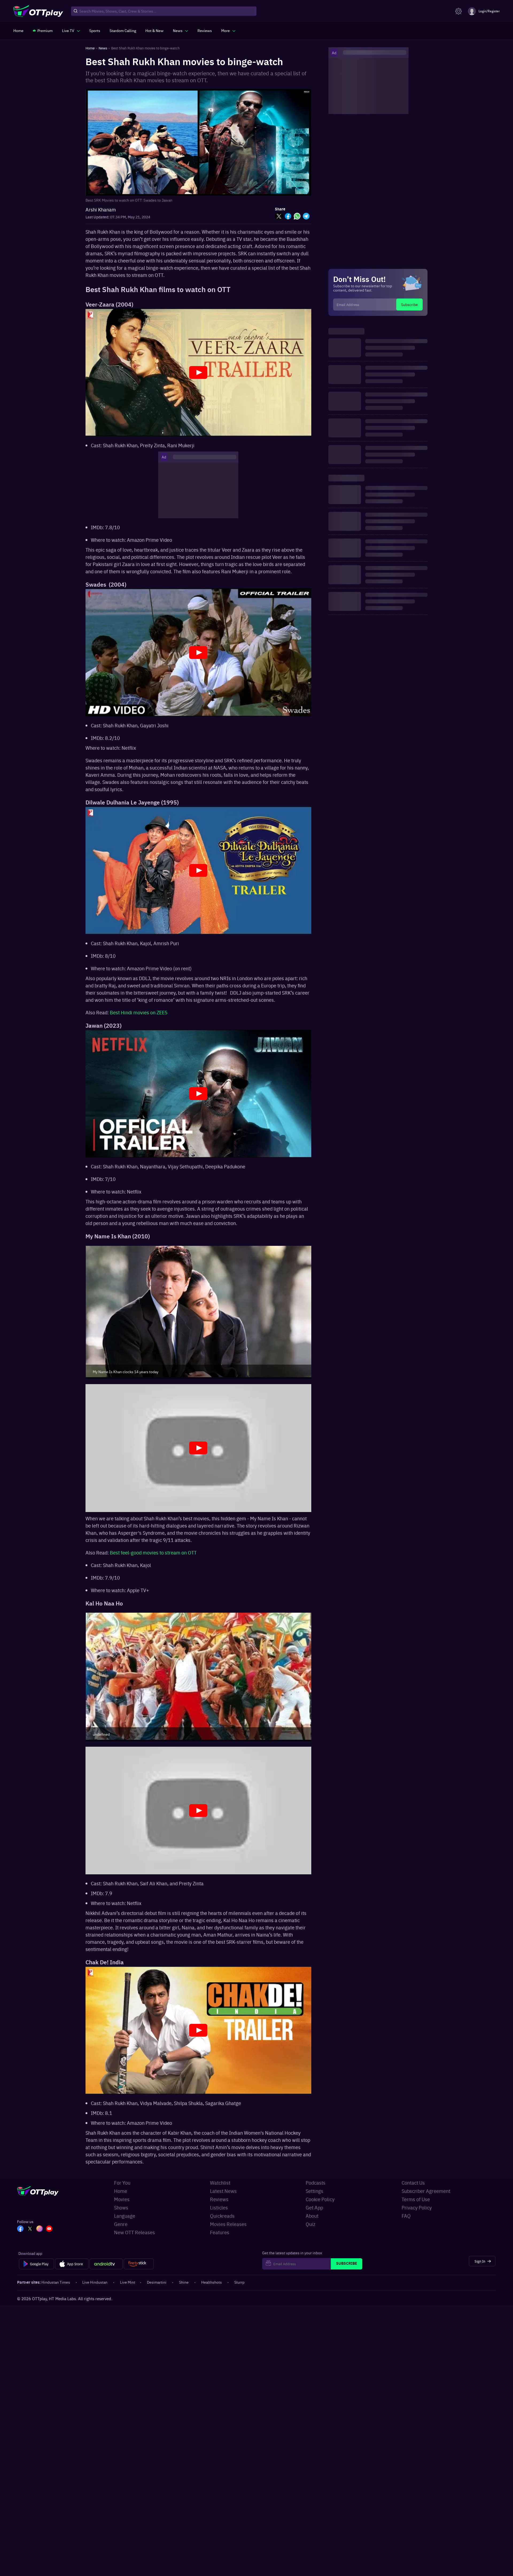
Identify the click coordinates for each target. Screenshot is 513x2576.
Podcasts (316, 2183)
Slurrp (239, 2282)
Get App (314, 2207)
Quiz (310, 2224)
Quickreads (222, 2216)
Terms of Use (416, 2199)
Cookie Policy (320, 2199)
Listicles (219, 2207)
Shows (121, 2207)
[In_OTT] (40, 2229)
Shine (184, 2282)
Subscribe (409, 304)
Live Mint (128, 2282)
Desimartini (157, 2282)
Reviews (219, 2199)
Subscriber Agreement (426, 2191)
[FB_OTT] (20, 2229)
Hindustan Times (56, 2282)
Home (121, 2191)
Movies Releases (228, 2224)
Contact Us (413, 2183)
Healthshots (211, 2282)
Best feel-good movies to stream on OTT (153, 1552)
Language (125, 2216)
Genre (121, 2224)
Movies (122, 2199)
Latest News (223, 2191)
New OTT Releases (135, 2232)
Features (220, 2232)
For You (122, 2183)
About (312, 2216)
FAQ (406, 2216)
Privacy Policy (417, 2207)
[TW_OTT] (30, 2229)
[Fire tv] (139, 2264)
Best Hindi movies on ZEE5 (139, 1012)
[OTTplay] (38, 11)
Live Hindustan (95, 2282)
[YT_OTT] (49, 2229)
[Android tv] (106, 2264)
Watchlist (220, 2183)
